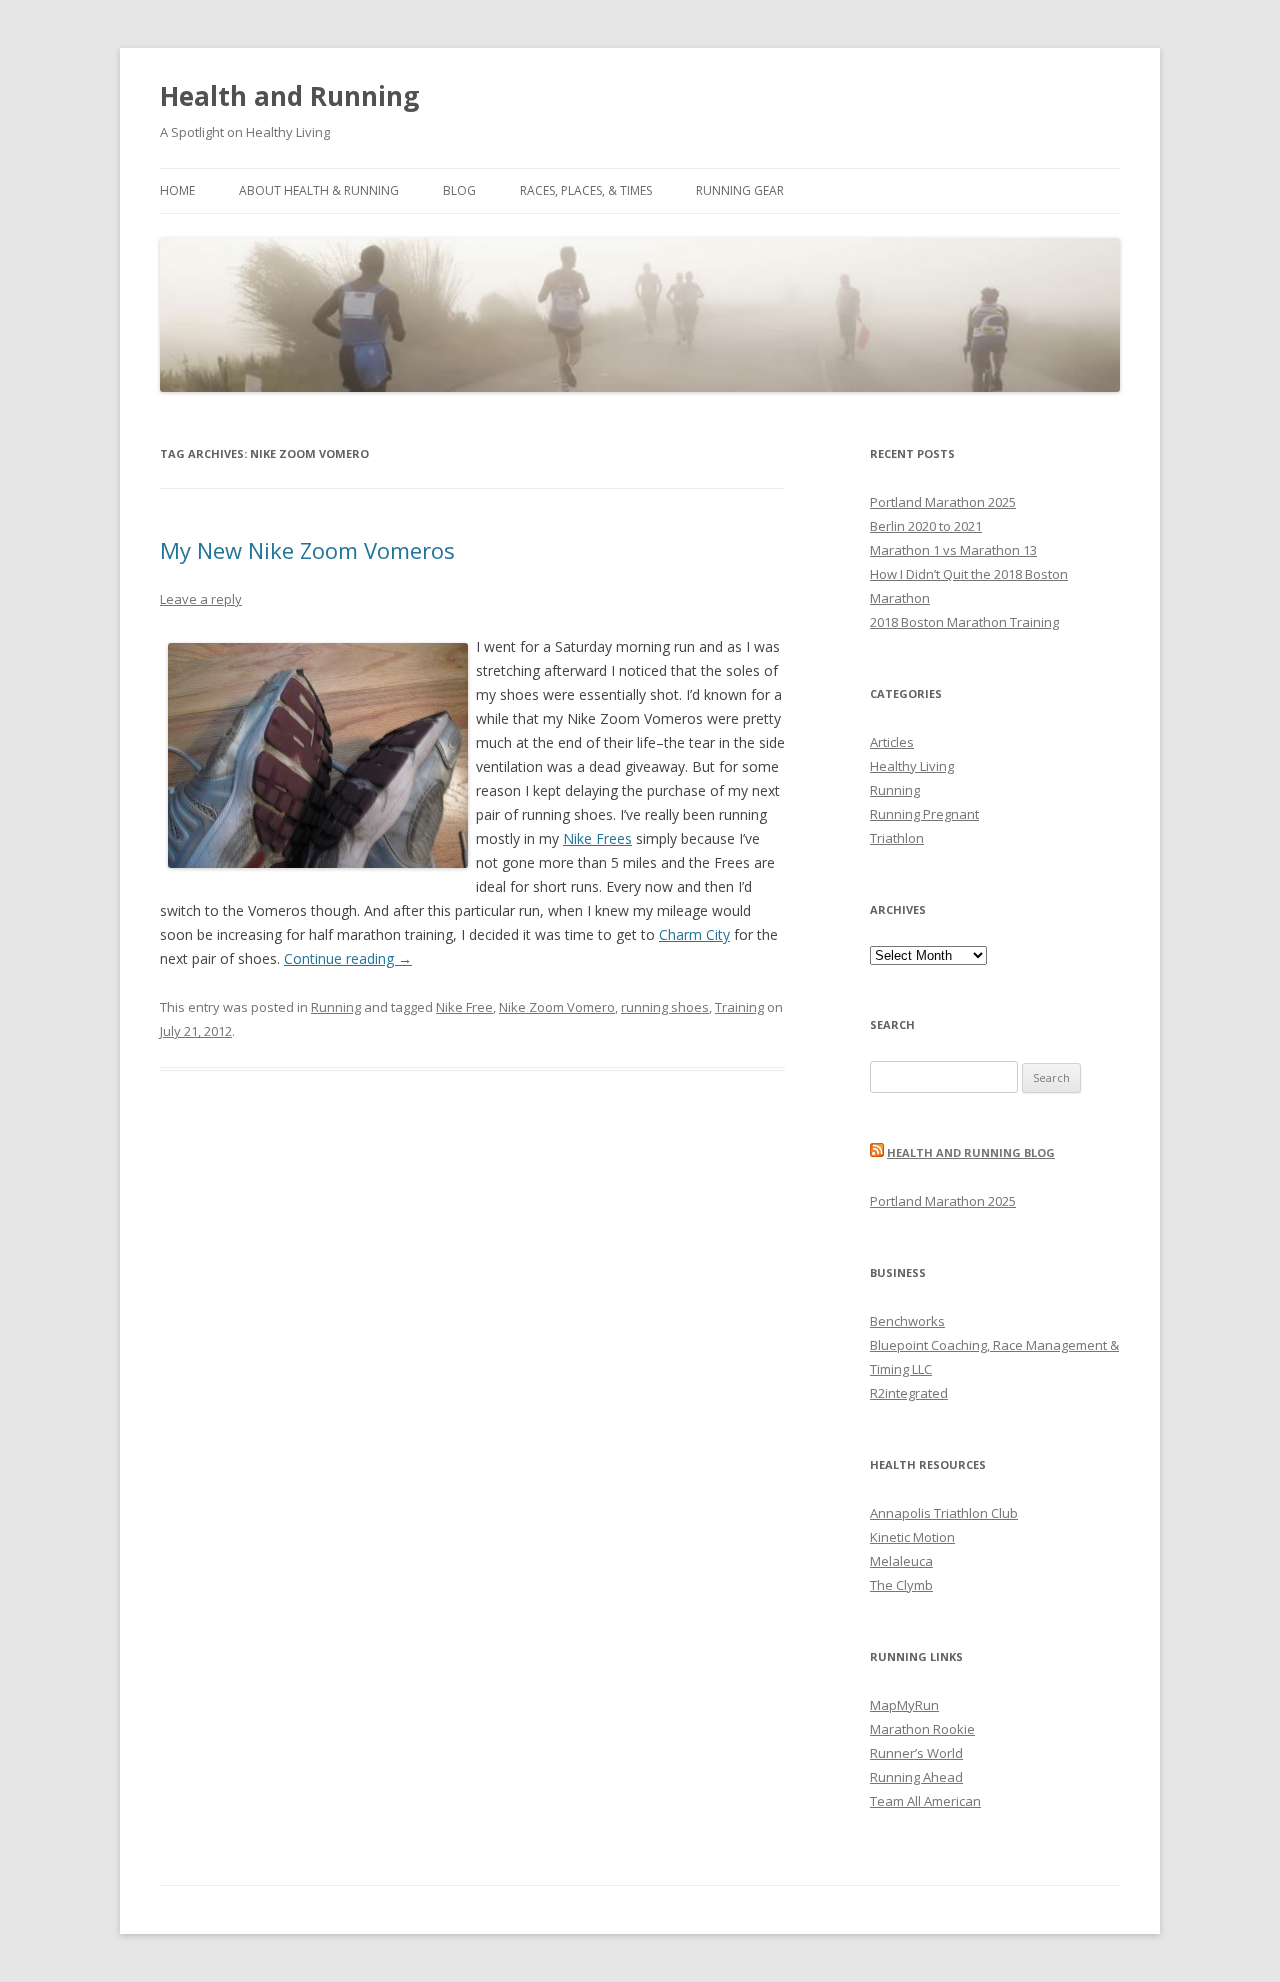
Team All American (925, 1801)
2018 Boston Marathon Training (964, 622)
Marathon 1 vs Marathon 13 (953, 550)
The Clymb (901, 1585)
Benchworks (907, 1321)
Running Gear (740, 190)
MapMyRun (904, 1705)
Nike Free (464, 1007)
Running (336, 1007)
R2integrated (909, 1393)
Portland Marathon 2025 (943, 502)
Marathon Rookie (922, 1729)
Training (739, 1007)
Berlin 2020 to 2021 (926, 526)
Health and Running (289, 96)
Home (177, 190)
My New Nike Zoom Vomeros (307, 550)
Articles (892, 742)
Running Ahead (916, 1777)
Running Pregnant (924, 814)
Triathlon (897, 838)
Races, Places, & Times (586, 190)
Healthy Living (912, 766)
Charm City (694, 934)
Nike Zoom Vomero (557, 1007)
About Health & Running (319, 190)
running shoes (665, 1007)
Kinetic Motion (912, 1537)
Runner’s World (916, 1753)
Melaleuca (901, 1561)
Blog (459, 190)
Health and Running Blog (971, 1152)
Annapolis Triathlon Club (944, 1513)
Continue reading (348, 958)
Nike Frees (597, 838)
